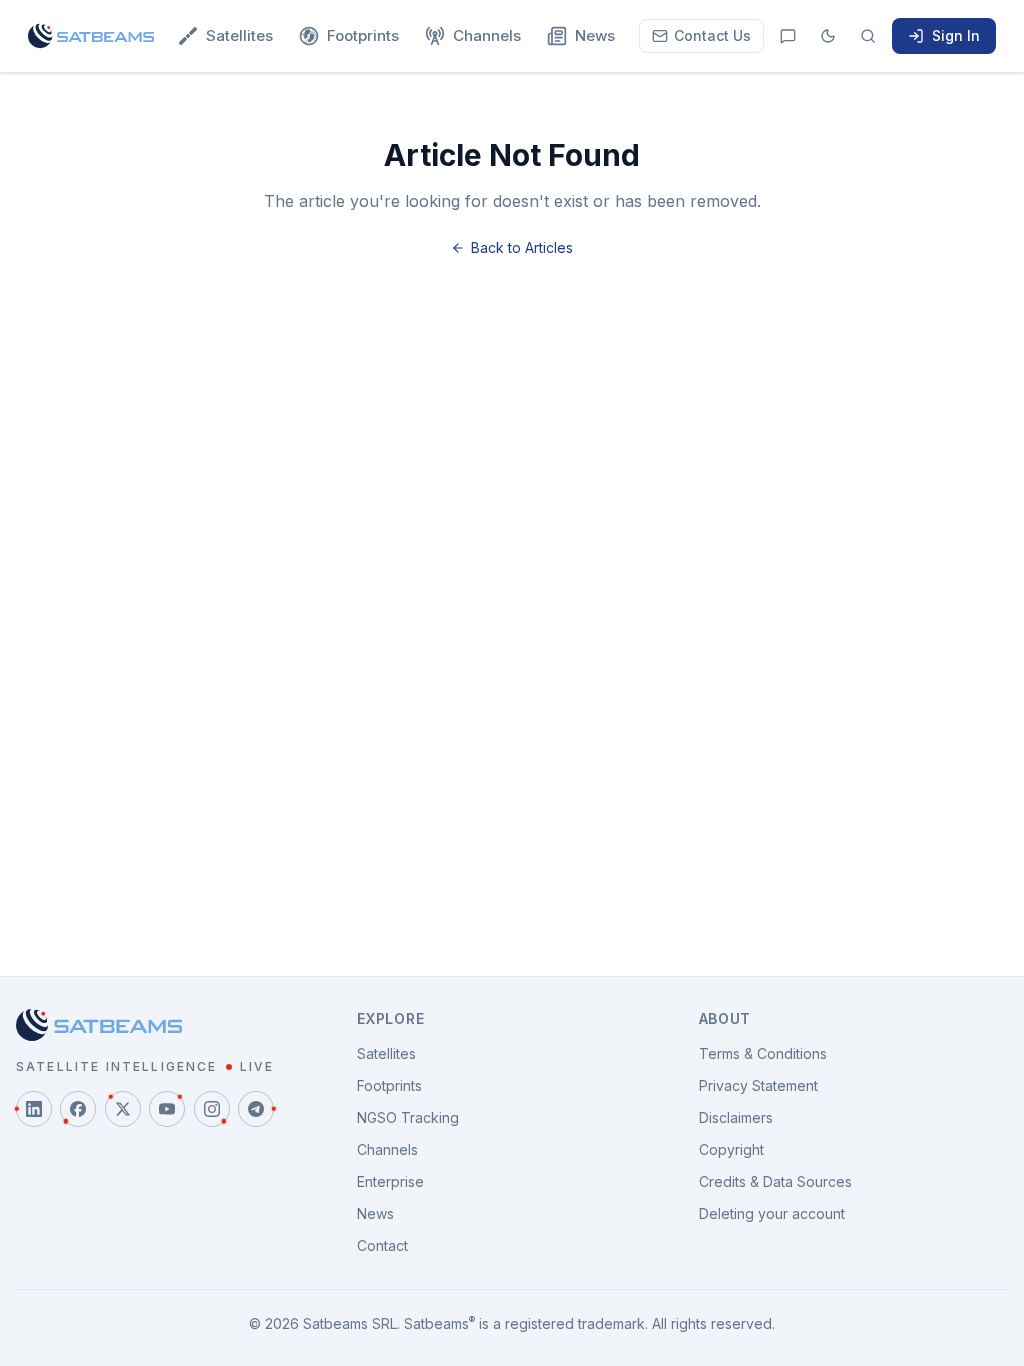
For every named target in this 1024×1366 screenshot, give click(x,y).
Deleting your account (772, 1213)
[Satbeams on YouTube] (167, 1109)
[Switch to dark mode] (828, 36)
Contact (382, 1245)
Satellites (239, 35)
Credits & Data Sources (775, 1181)
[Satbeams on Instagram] (212, 1109)
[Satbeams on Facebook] (78, 1109)
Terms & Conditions (763, 1053)
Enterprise (390, 1181)
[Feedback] (788, 36)
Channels (487, 35)
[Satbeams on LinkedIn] (34, 1109)
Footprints (363, 35)
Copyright (731, 1149)
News (595, 35)
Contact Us (712, 35)
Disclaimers (736, 1117)
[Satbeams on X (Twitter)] (123, 1109)
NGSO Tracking (408, 1117)
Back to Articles (522, 247)
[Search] (868, 36)
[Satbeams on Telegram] (256, 1109)
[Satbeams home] (91, 36)
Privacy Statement (758, 1085)
